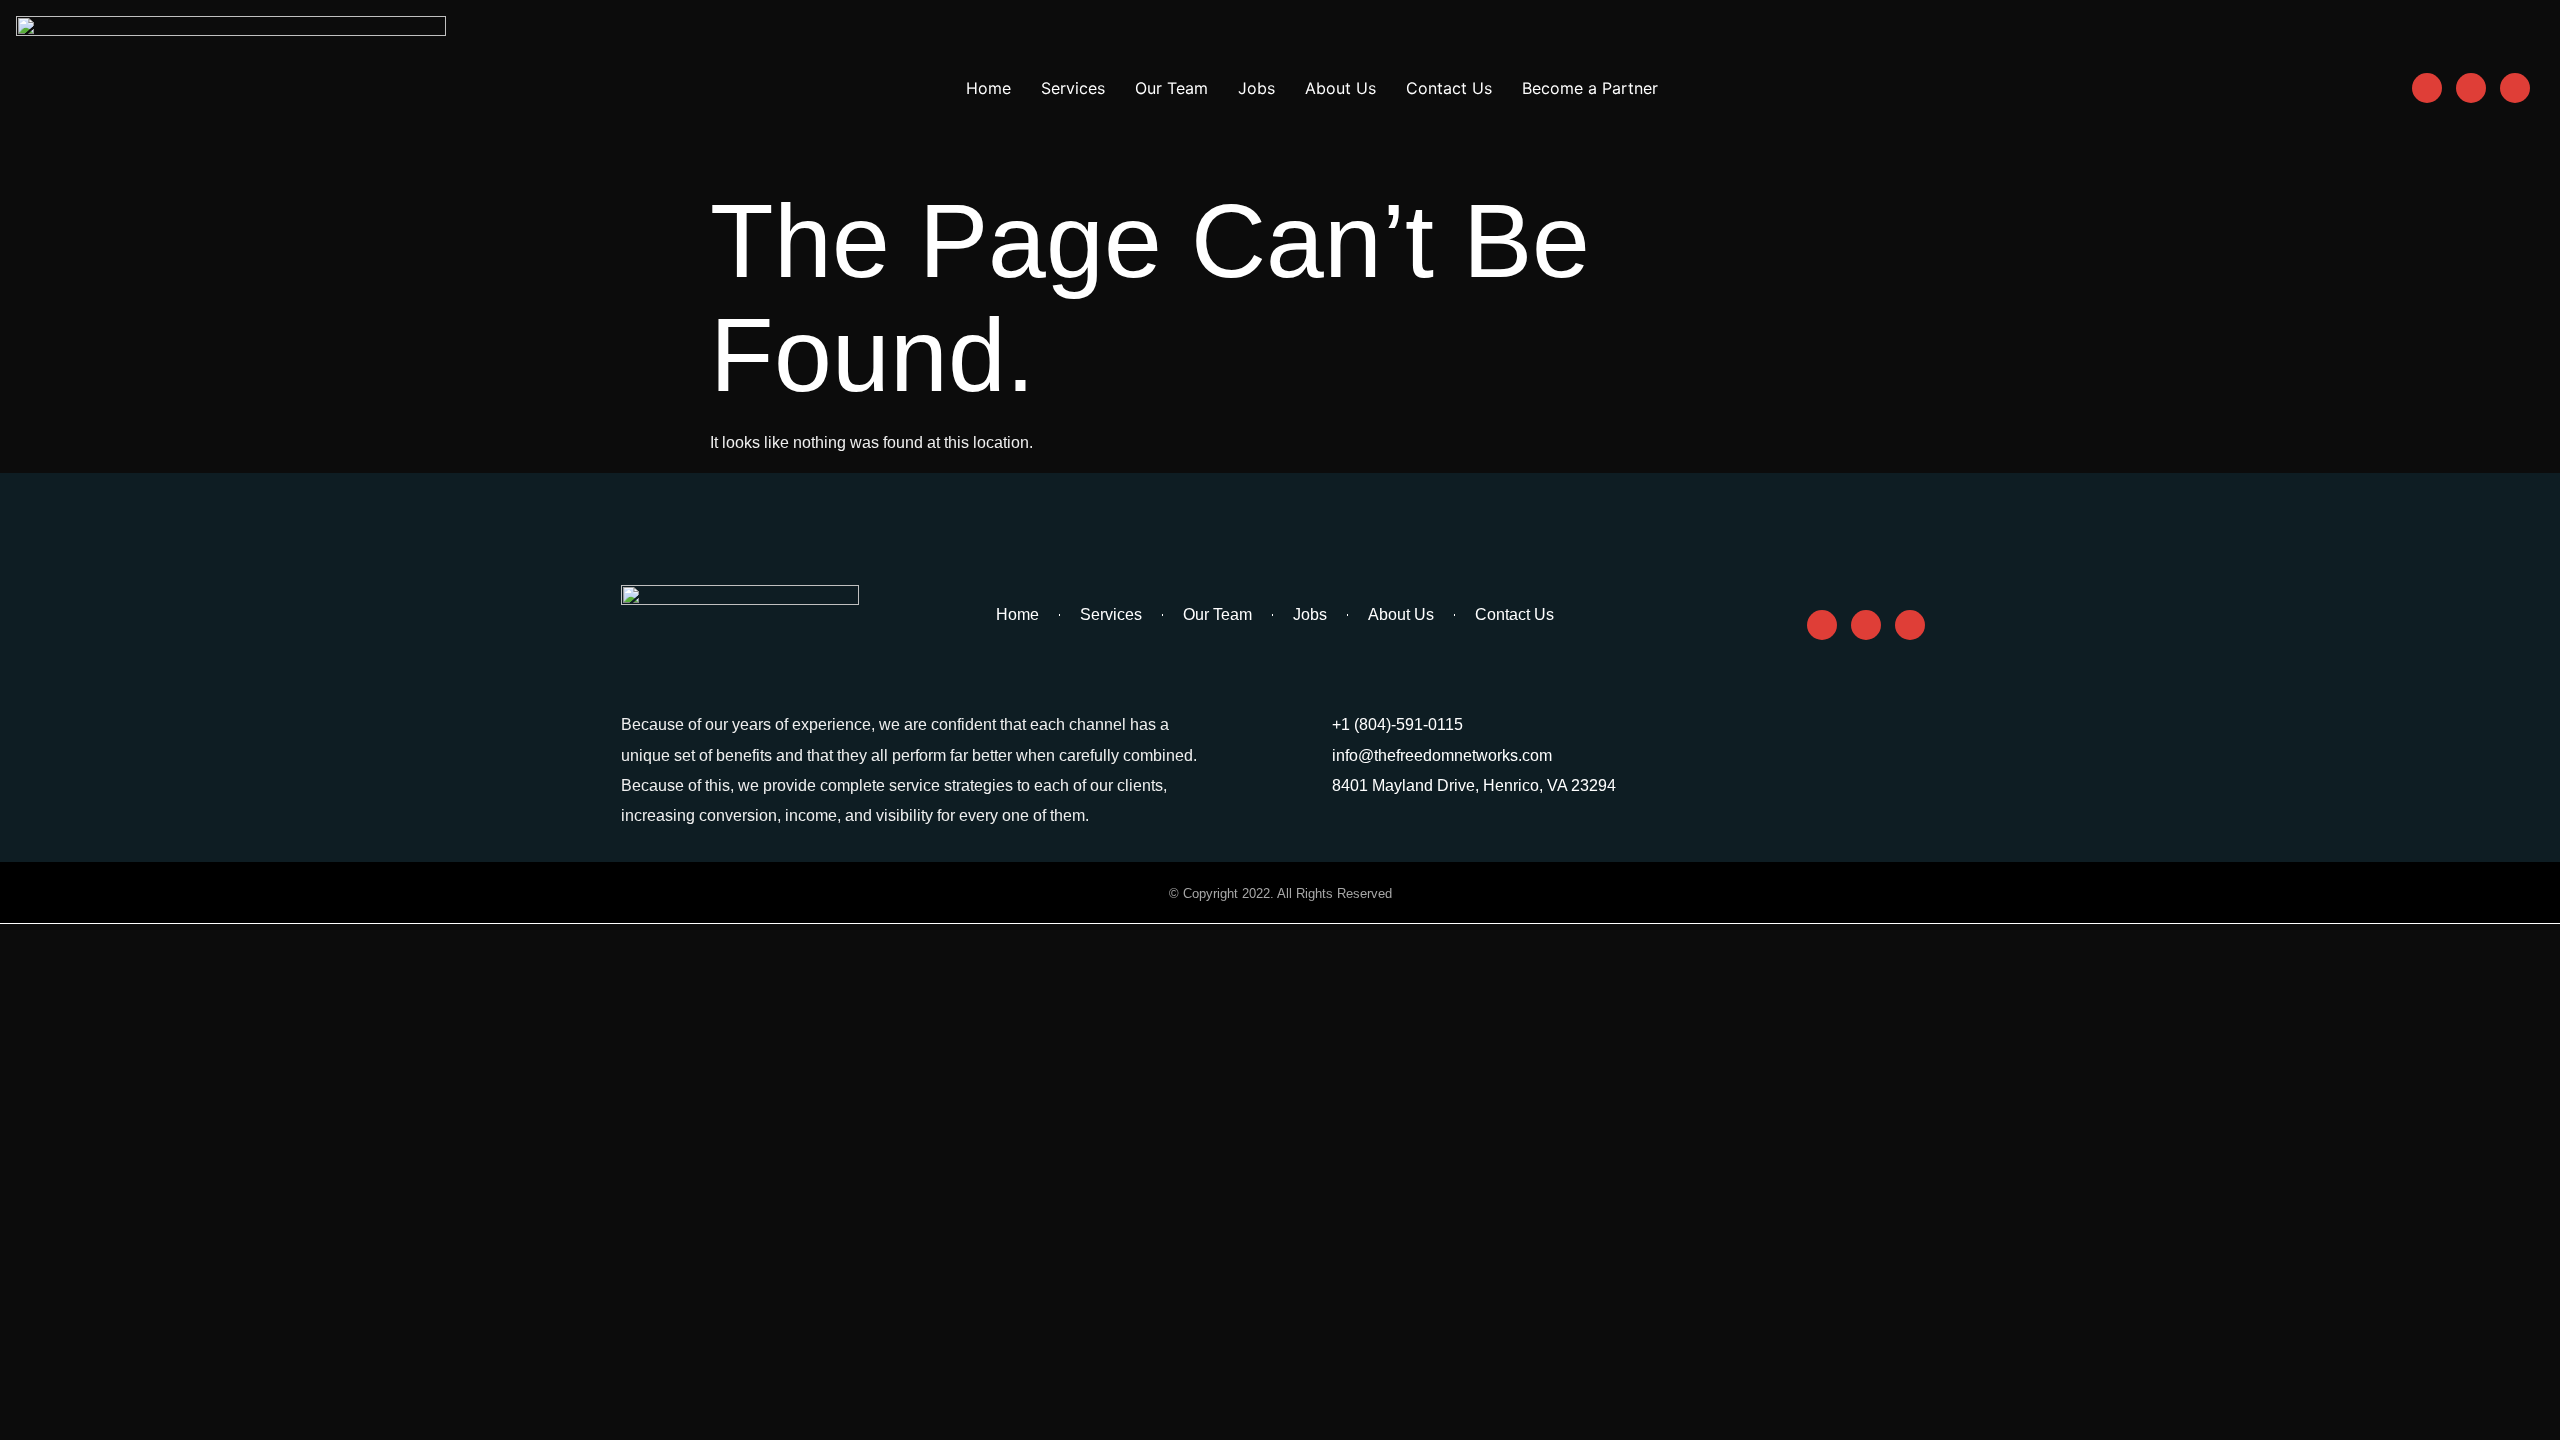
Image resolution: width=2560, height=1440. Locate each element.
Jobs (1256, 88)
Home (988, 88)
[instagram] (2471, 88)
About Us (1340, 88)
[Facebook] (2427, 88)
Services (1073, 88)
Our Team (1171, 88)
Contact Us (1449, 88)
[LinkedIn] (2515, 88)
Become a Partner (1590, 88)
